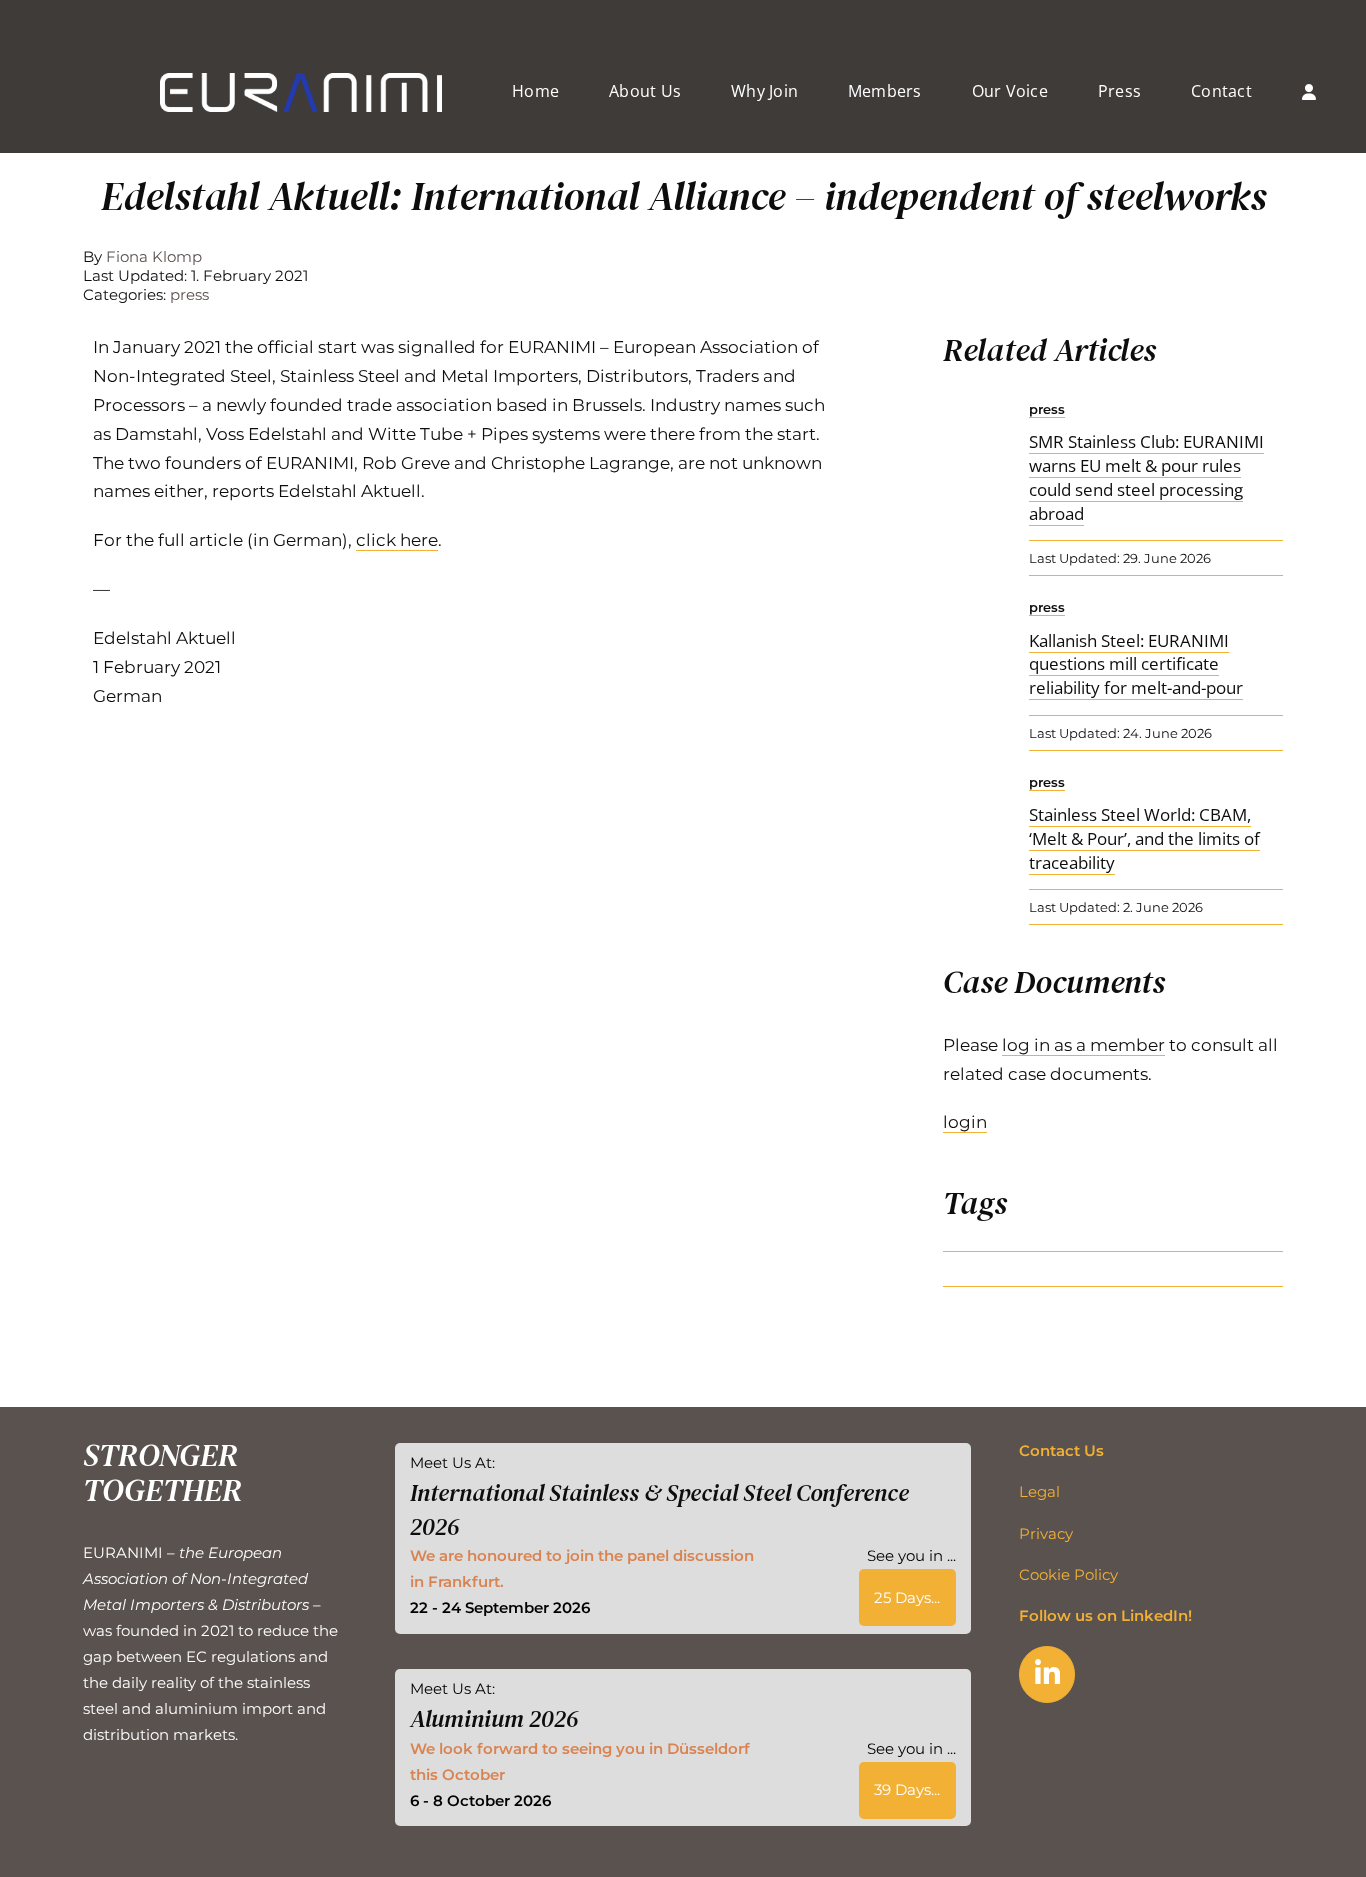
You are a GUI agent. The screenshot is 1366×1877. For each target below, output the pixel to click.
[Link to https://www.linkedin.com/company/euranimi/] (1047, 1674)
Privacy (1046, 1533)
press (189, 294)
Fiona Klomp (154, 256)
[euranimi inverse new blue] (301, 81)
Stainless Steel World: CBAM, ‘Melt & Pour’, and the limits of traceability (1144, 838)
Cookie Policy (1068, 1574)
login (965, 1122)
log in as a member (1083, 1045)
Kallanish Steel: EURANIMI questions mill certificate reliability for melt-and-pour (1136, 664)
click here (397, 540)
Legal (1039, 1491)
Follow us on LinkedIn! (1105, 1615)
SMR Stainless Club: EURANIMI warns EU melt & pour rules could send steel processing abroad (1146, 477)
